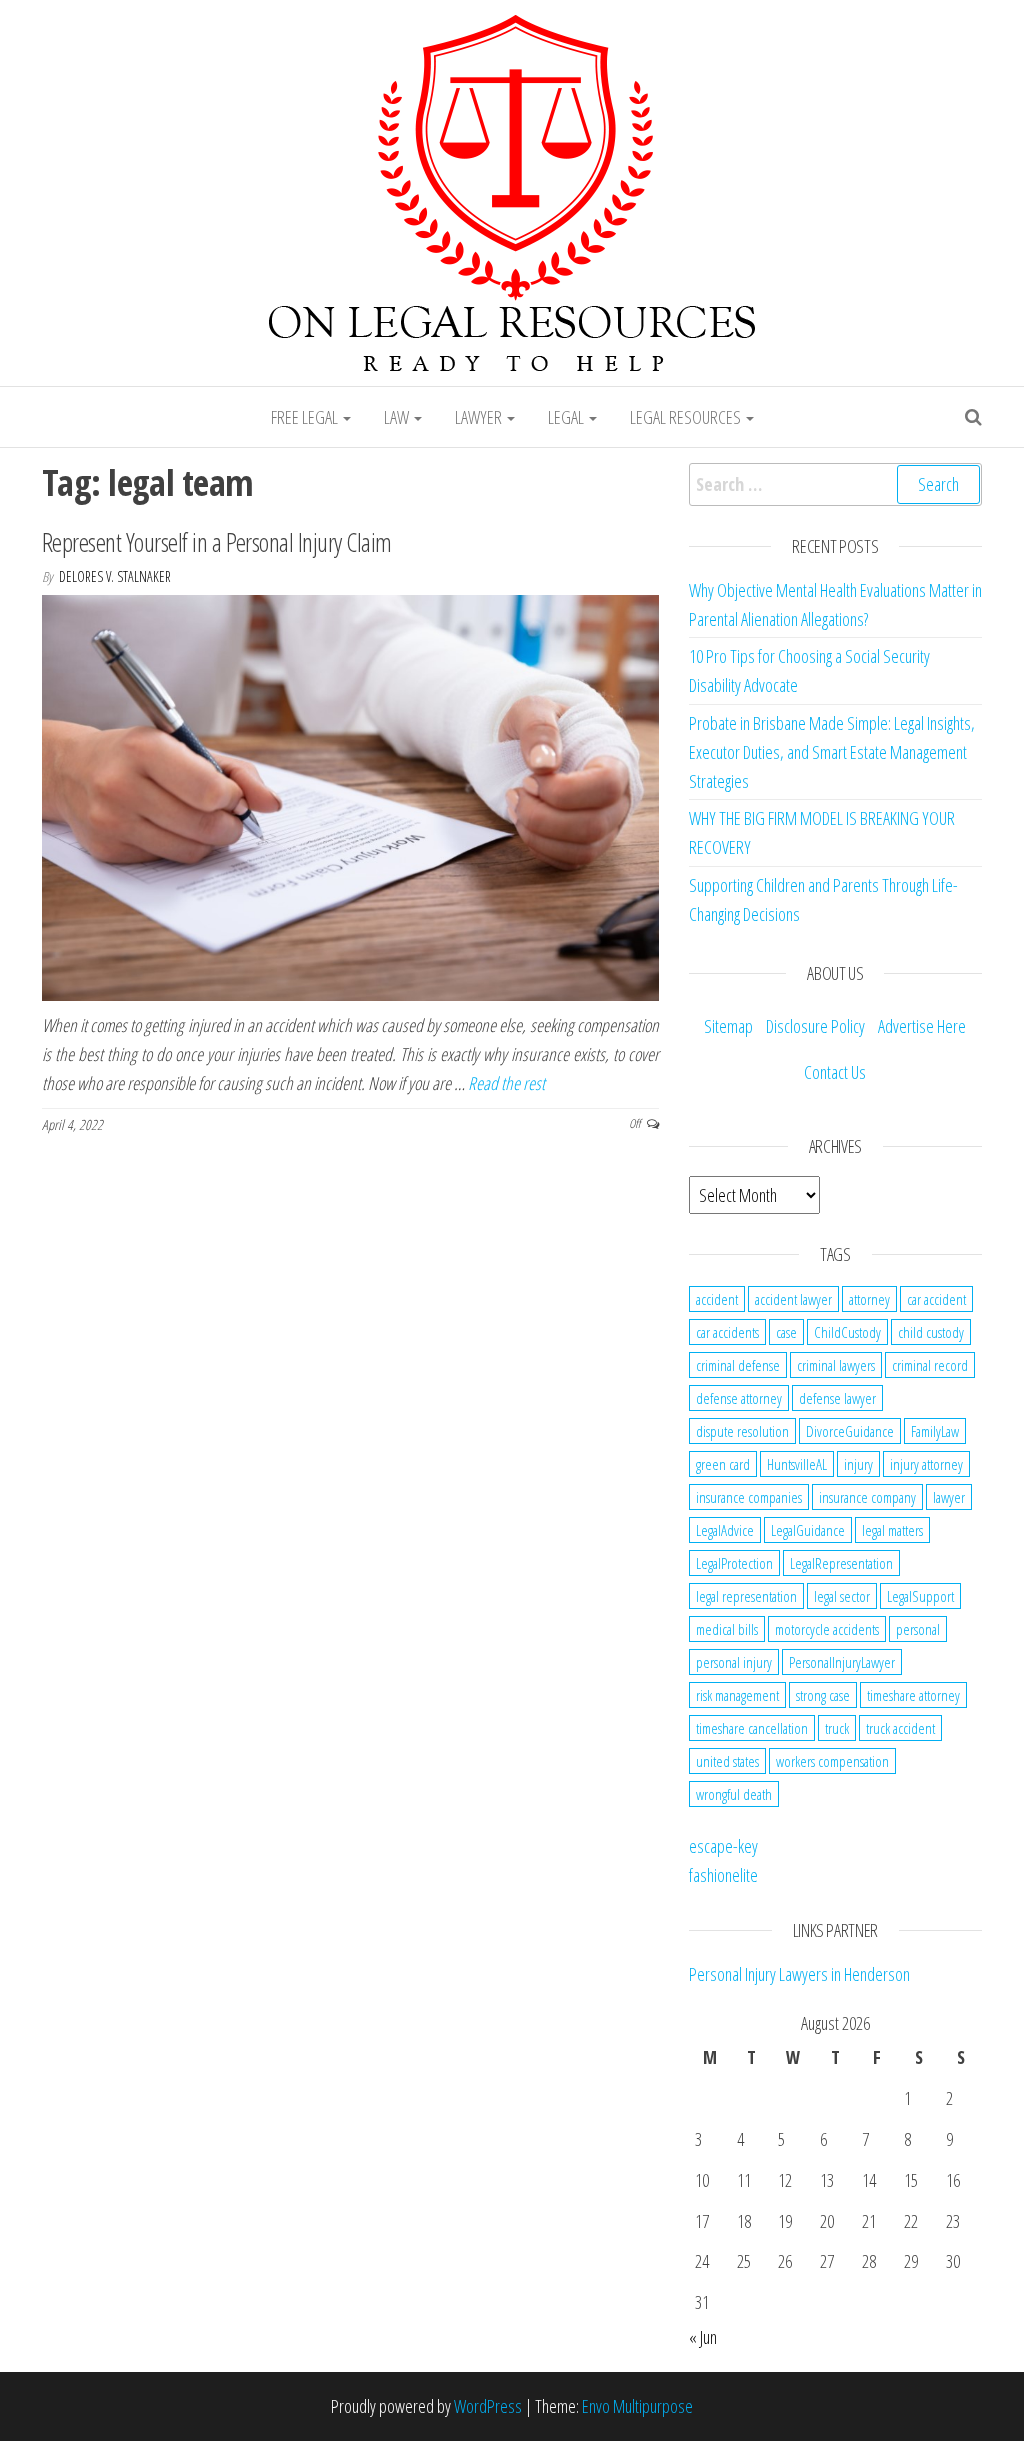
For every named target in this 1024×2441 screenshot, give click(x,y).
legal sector (842, 1596)
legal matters (892, 1530)
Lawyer (480, 417)
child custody (931, 1332)
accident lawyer (793, 1299)
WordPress (488, 2406)
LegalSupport (920, 1596)
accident (717, 1299)
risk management (737, 1695)
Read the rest (506, 1083)
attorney (869, 1299)
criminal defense (738, 1365)
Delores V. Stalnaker (115, 576)
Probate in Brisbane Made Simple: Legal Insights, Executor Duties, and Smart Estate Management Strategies (832, 752)
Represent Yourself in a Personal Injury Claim (217, 542)
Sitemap (728, 1026)
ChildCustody (847, 1332)
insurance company (867, 1497)
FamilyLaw (935, 1431)
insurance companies (749, 1497)
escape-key (723, 1846)
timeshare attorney (913, 1695)
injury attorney (926, 1464)
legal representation (746, 1596)
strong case (823, 1695)
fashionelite (723, 1875)
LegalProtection (734, 1563)
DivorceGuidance (850, 1431)
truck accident (900, 1728)
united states (727, 1761)
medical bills (727, 1629)
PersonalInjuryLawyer (842, 1662)
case (786, 1332)
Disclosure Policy (815, 1026)
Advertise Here (922, 1026)
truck (837, 1728)
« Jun (703, 2337)
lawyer (949, 1497)
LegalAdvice (725, 1530)
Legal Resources (687, 417)
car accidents (727, 1332)
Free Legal (306, 417)
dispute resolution (742, 1431)
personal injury (734, 1662)
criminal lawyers (836, 1365)
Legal (567, 417)
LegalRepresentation (841, 1563)
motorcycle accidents (827, 1629)
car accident (936, 1299)
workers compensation (832, 1761)
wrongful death (734, 1794)
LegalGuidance (808, 1530)
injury (858, 1464)
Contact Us (835, 1072)
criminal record (930, 1365)
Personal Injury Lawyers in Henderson (799, 1974)
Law (398, 417)
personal (918, 1629)
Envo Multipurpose (637, 2406)
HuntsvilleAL (797, 1464)
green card (723, 1464)
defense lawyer (837, 1398)
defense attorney (739, 1398)
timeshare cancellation (752, 1728)
